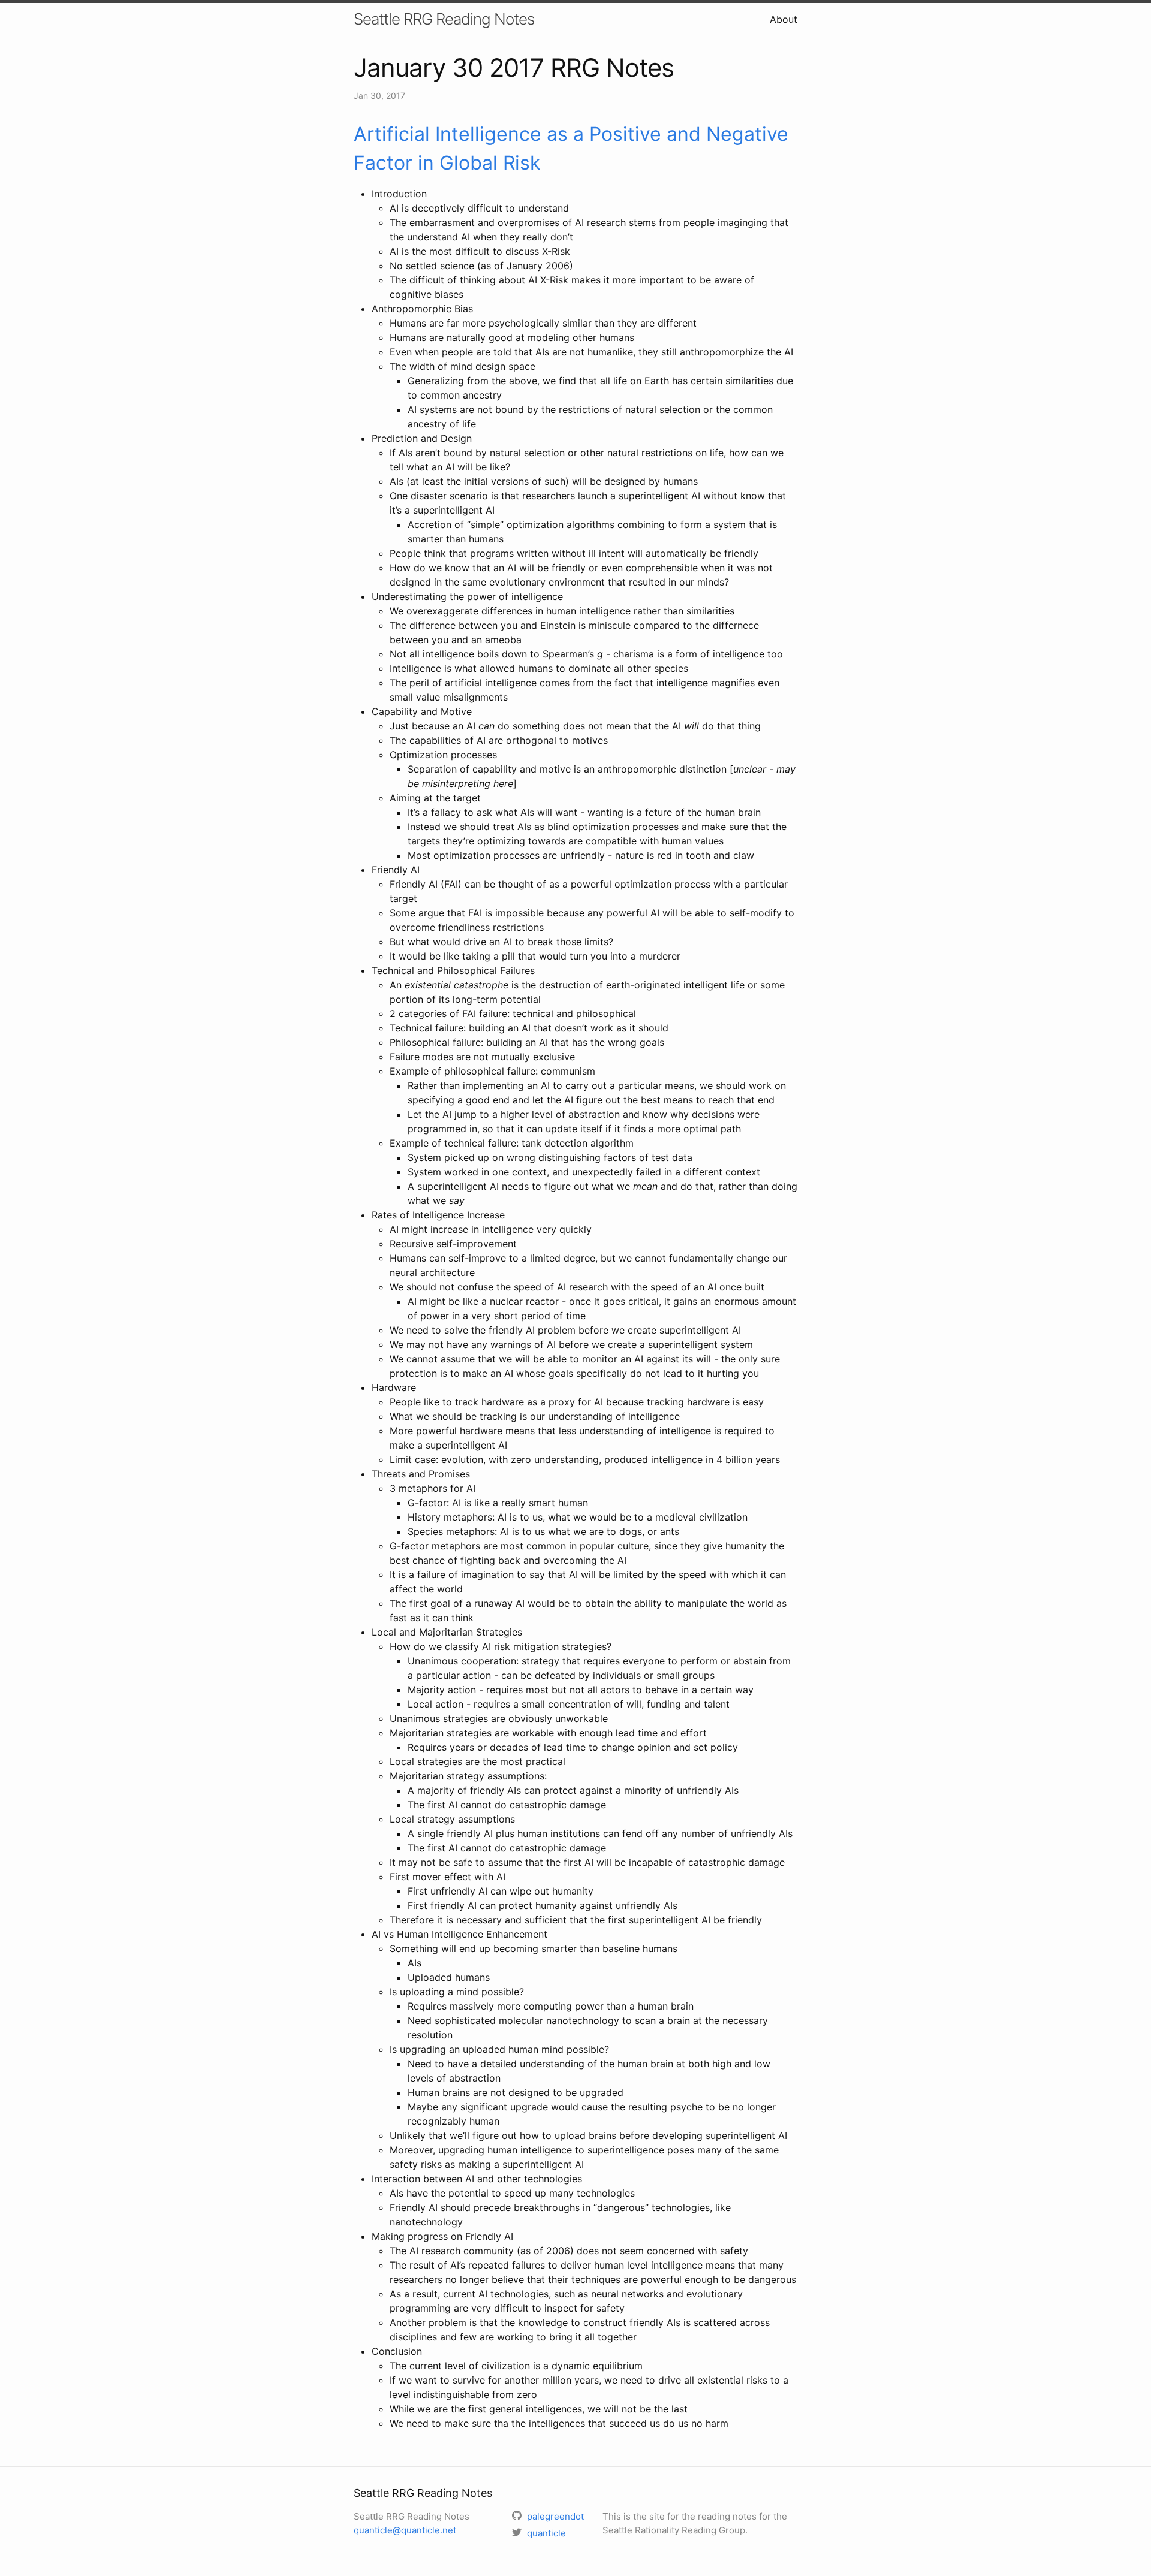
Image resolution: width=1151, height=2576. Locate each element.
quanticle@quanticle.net (405, 2530)
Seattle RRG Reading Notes (444, 19)
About (784, 19)
